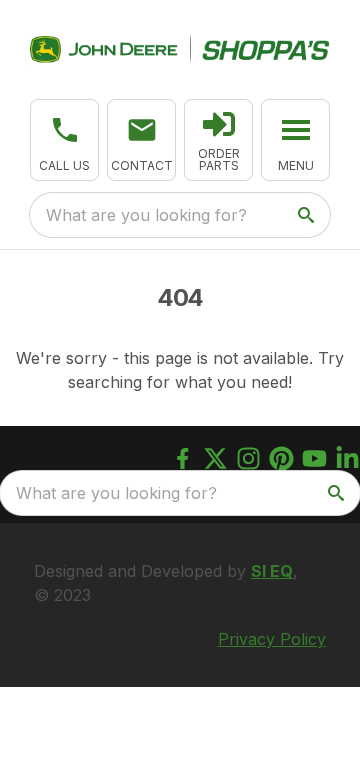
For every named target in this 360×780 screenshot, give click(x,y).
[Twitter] (215, 458)
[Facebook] (182, 458)
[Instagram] (248, 458)
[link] (218, 140)
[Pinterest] (281, 458)
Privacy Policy (272, 639)
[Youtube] (314, 458)
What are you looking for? (146, 215)
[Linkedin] (347, 458)
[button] (64, 140)
